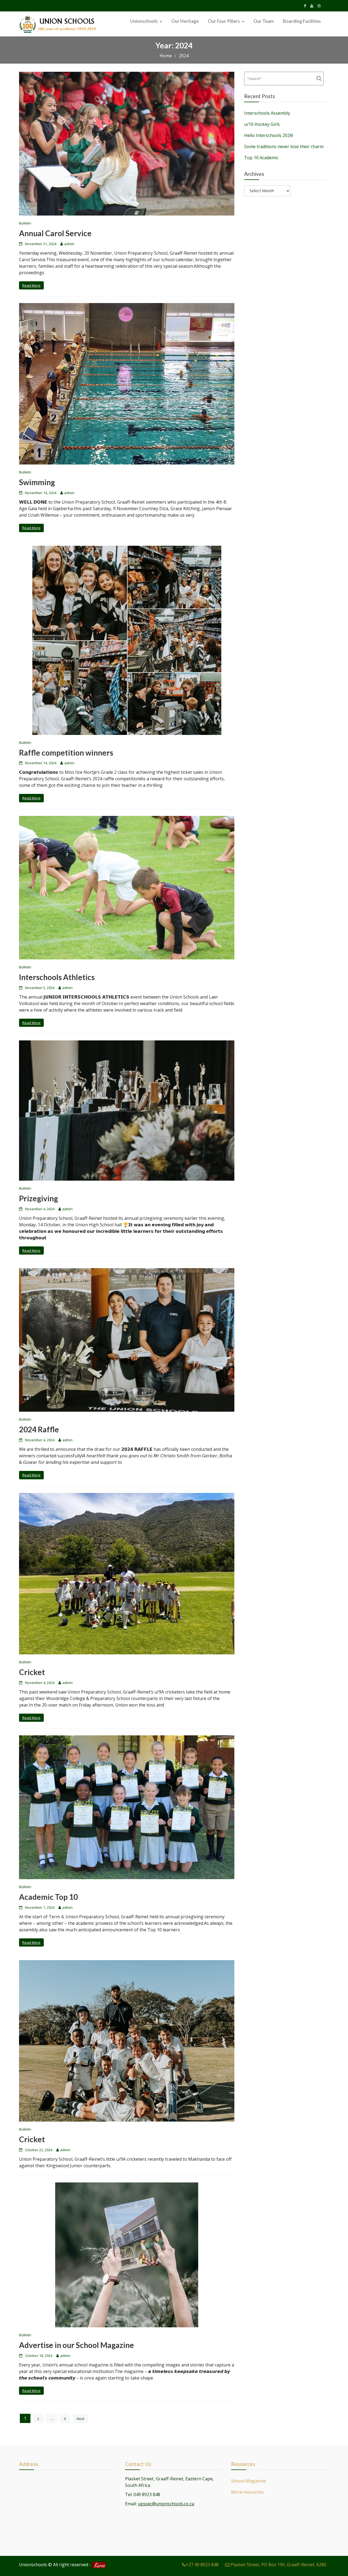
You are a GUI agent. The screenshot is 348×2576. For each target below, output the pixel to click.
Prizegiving (38, 1198)
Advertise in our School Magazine (77, 2345)
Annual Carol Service (55, 233)
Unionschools (144, 21)
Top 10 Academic (261, 158)
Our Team (264, 21)
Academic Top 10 (48, 1897)
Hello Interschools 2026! (269, 135)
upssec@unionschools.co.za (166, 2504)
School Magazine (248, 2481)
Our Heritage (185, 21)
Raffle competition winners (66, 753)
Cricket (32, 1672)
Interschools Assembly (267, 113)
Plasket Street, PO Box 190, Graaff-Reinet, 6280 (278, 2565)
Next (80, 2419)
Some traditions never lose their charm (284, 146)
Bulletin (25, 223)
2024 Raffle (39, 1429)
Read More (31, 285)
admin (69, 244)
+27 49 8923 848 (202, 2565)
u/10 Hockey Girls (262, 124)
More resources (247, 2492)
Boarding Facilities (302, 21)
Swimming (37, 482)
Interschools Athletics (57, 977)
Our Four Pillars (224, 21)
